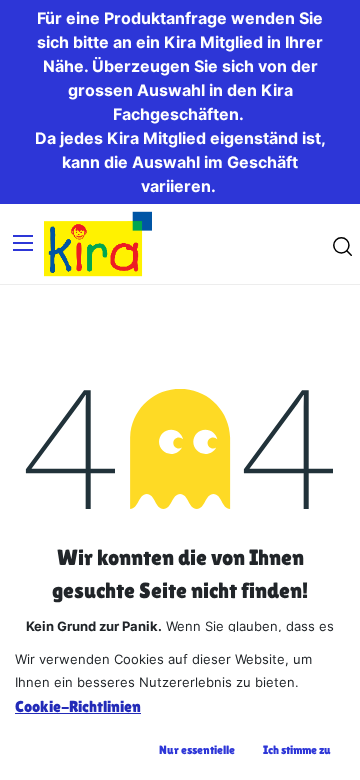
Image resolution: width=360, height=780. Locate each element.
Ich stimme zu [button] (297, 750)
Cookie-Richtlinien (78, 706)
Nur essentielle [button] (197, 750)
